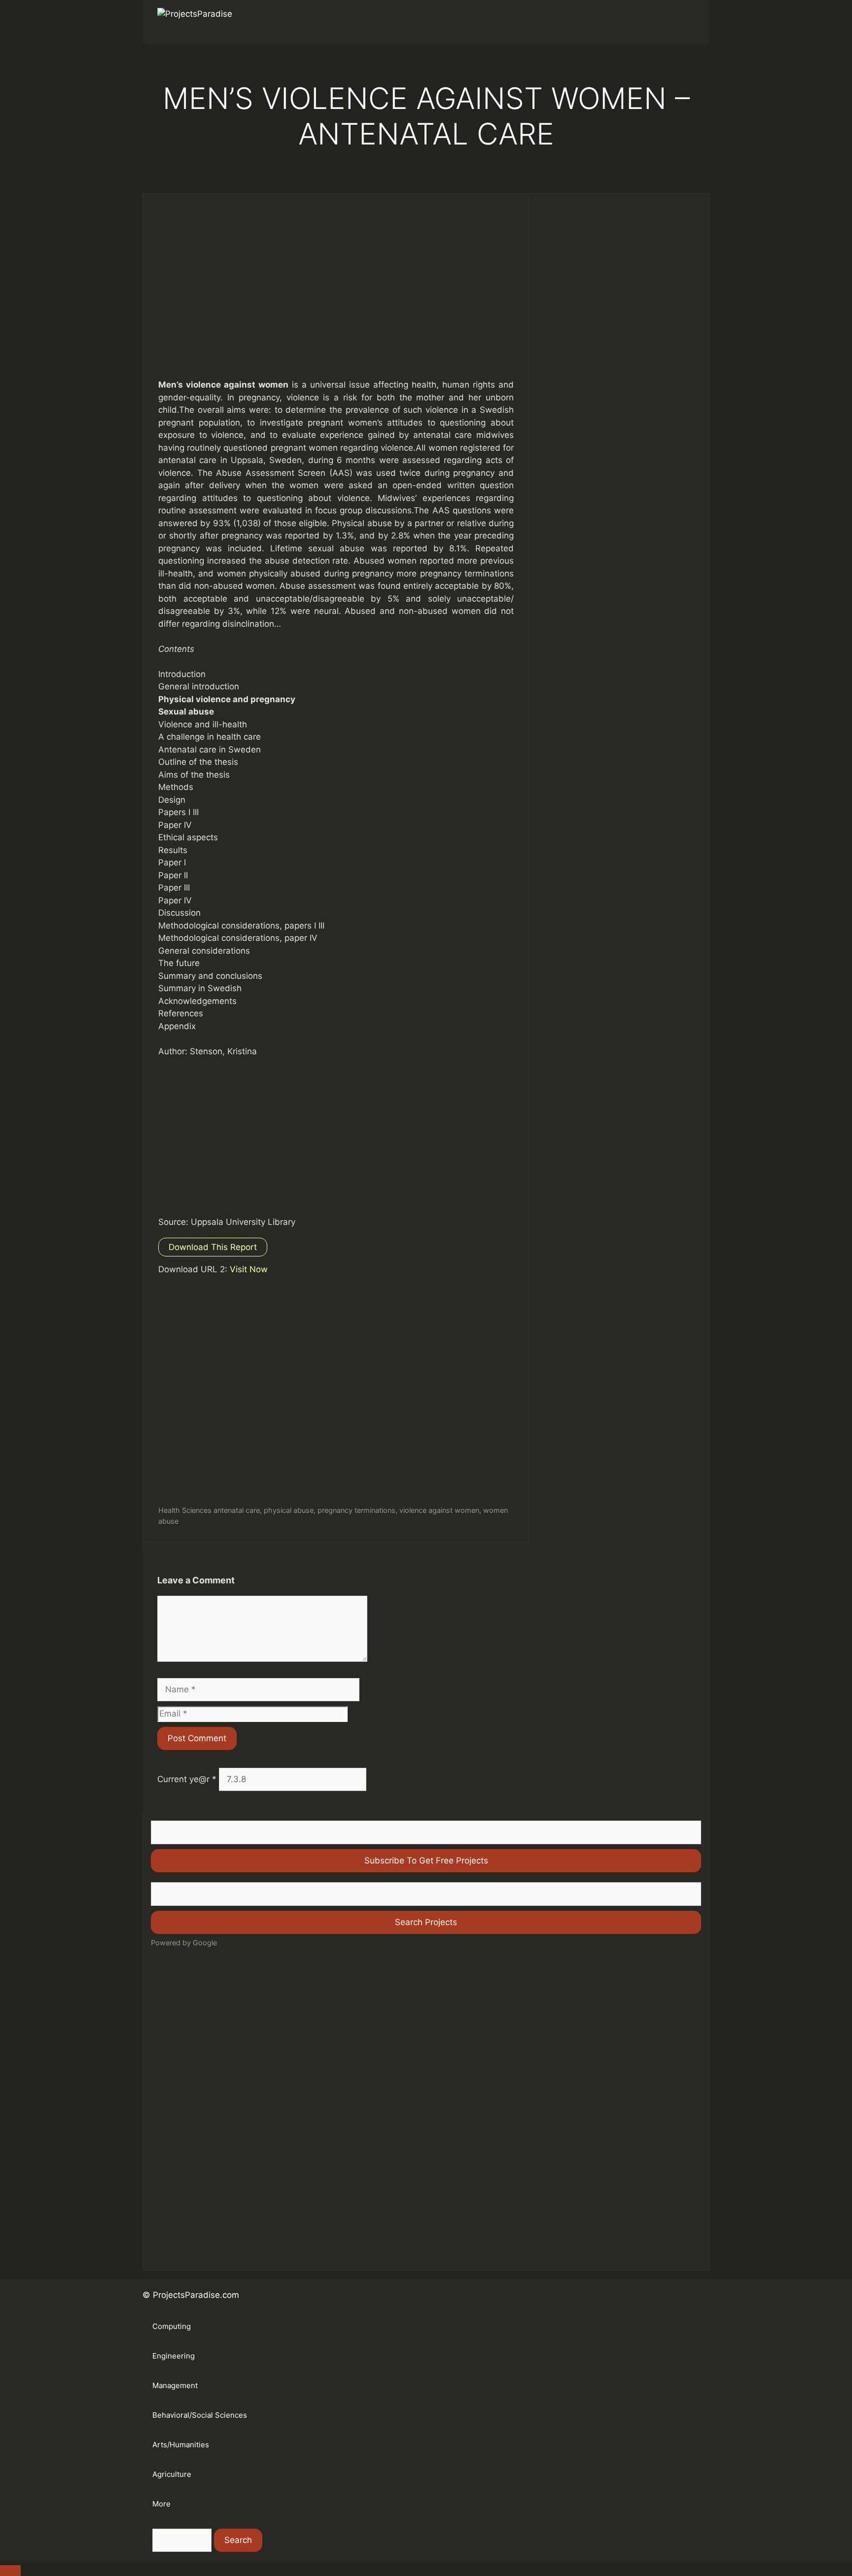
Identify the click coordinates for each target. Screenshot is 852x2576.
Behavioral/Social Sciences (200, 2415)
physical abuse (289, 1510)
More (161, 2504)
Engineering (174, 2356)
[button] (680, 22)
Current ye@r (187, 1779)
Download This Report (213, 1247)
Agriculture (172, 2474)
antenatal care (237, 1510)
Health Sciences (185, 1510)
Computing (172, 2326)
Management (175, 2385)
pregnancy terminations (356, 1510)
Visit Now (249, 1269)
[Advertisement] (336, 297)
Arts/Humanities (181, 2445)
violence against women (439, 1510)
